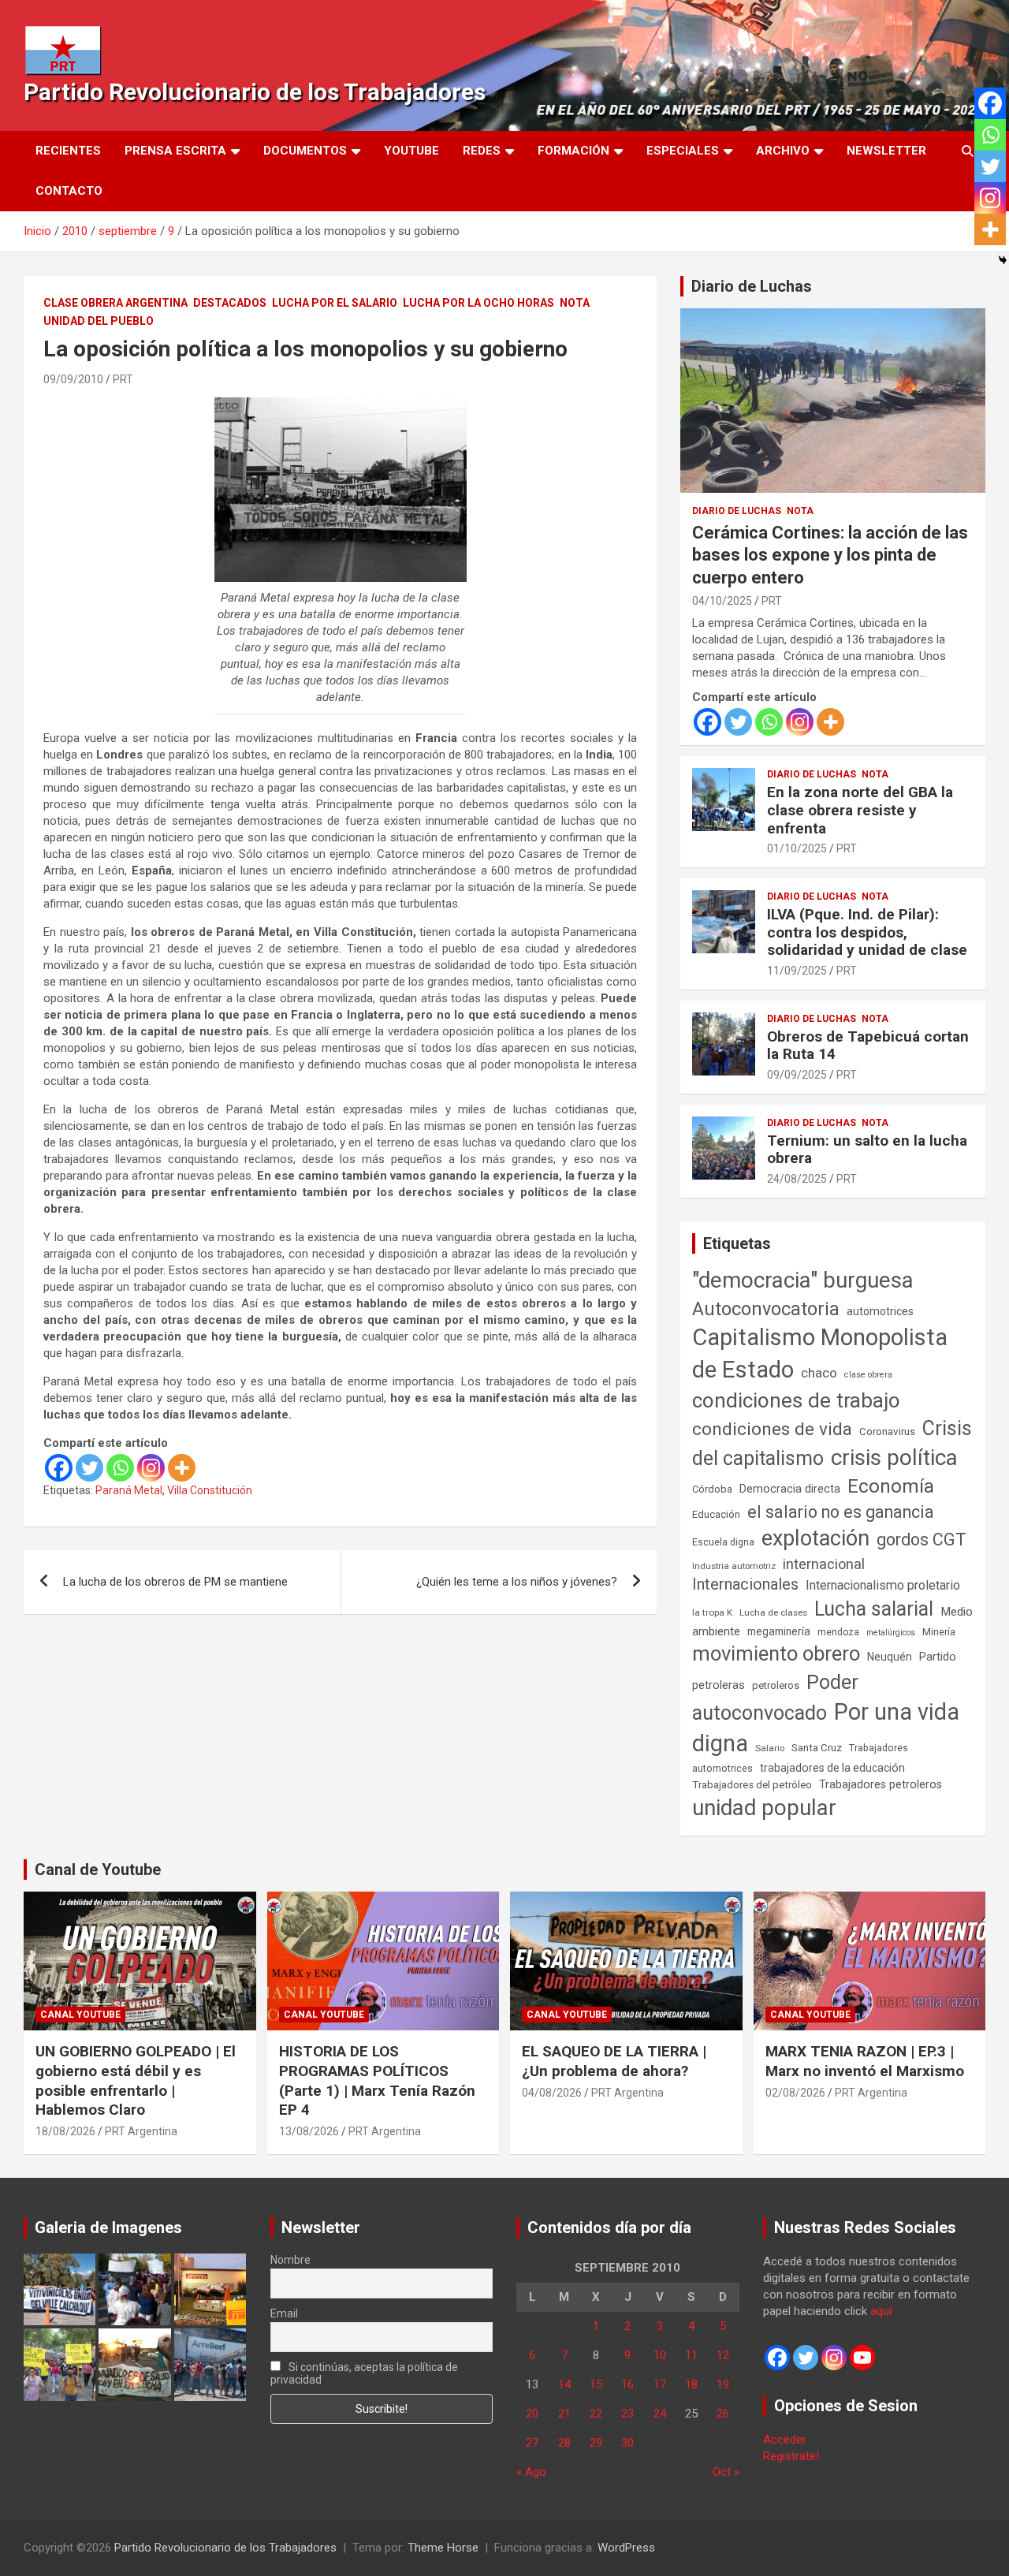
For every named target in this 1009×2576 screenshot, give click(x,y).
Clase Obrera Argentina (115, 303)
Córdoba (712, 1489)
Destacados (230, 303)
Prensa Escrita (175, 151)
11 (691, 2355)
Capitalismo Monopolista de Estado (820, 1353)
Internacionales (745, 1584)
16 (627, 2384)
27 (532, 2443)
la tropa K (712, 1612)
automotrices (880, 1311)
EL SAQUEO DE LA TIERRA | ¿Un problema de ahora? (614, 2061)
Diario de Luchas (752, 286)
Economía (891, 1486)
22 (596, 2414)
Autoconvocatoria (766, 1309)
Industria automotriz (734, 1566)
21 (564, 2414)
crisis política (894, 1458)
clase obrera (868, 1375)
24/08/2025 (797, 1179)
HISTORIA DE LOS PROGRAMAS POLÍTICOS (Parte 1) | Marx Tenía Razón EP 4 (377, 2080)
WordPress (626, 2548)
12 (723, 2355)
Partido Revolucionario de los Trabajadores (255, 92)
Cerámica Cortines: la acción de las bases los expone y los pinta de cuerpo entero (830, 555)
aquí (881, 2311)
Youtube (411, 151)
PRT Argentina (141, 2131)
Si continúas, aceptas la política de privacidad (365, 2373)
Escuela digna (723, 1542)
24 (660, 2414)
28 (564, 2443)
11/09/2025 (797, 971)
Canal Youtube (80, 2015)
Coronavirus (887, 1431)
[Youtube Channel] (862, 2358)
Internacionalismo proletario (883, 1585)
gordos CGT (922, 1540)
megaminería (779, 1631)
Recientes (68, 151)
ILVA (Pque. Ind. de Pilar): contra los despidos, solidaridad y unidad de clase (867, 932)
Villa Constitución (210, 1490)
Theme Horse (443, 2548)
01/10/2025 (797, 848)
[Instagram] (151, 1468)
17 (660, 2384)
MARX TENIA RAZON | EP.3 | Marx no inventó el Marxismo (865, 2061)
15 (596, 2384)
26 (723, 2414)
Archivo (783, 151)
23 (627, 2414)
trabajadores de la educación (832, 1768)
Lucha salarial (874, 1609)
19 (723, 2384)
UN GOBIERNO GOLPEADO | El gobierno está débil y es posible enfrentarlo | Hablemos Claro (136, 2080)
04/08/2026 (552, 2093)
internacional (824, 1564)
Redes (482, 151)
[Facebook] (59, 1468)
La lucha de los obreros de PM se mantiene (175, 1582)
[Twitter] (89, 1468)
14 (564, 2384)
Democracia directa (790, 1489)
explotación (815, 1538)
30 (627, 2443)
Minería (939, 1632)
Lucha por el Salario (335, 303)
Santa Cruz (817, 1748)
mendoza (838, 1632)
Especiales (683, 151)
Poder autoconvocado (775, 1698)
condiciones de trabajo (796, 1400)
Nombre (290, 2260)
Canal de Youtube (98, 1870)
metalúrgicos (891, 1633)
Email (284, 2313)
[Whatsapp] (120, 1468)
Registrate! (791, 2456)
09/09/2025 (797, 1075)
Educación (716, 1514)
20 (532, 2414)
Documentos (305, 151)
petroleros (776, 1685)
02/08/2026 (795, 2093)
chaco (819, 1373)
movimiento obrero (776, 1653)
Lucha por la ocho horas (478, 303)
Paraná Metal (129, 1490)
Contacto (69, 191)
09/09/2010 (73, 379)
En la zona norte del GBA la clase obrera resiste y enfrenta (860, 810)
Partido (938, 1657)
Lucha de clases (773, 1612)
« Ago (531, 2472)
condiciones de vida (772, 1429)
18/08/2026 (65, 2131)
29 (596, 2443)
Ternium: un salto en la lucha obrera (867, 1150)
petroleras (719, 1685)
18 (691, 2384)
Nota (575, 303)
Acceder (785, 2440)
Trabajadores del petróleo (752, 1785)
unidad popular (764, 1808)
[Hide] (1003, 260)
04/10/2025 (722, 601)
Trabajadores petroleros (881, 1785)
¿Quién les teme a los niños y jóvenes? (517, 1582)
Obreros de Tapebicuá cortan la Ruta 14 (868, 1046)
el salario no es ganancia (841, 1512)
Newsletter (886, 151)
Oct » (726, 2472)
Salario (770, 1748)
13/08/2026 (309, 2131)
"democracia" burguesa (803, 1280)
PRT (123, 379)
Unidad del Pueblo (99, 321)
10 (660, 2355)
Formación (573, 151)
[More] (182, 1468)
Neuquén (890, 1657)
